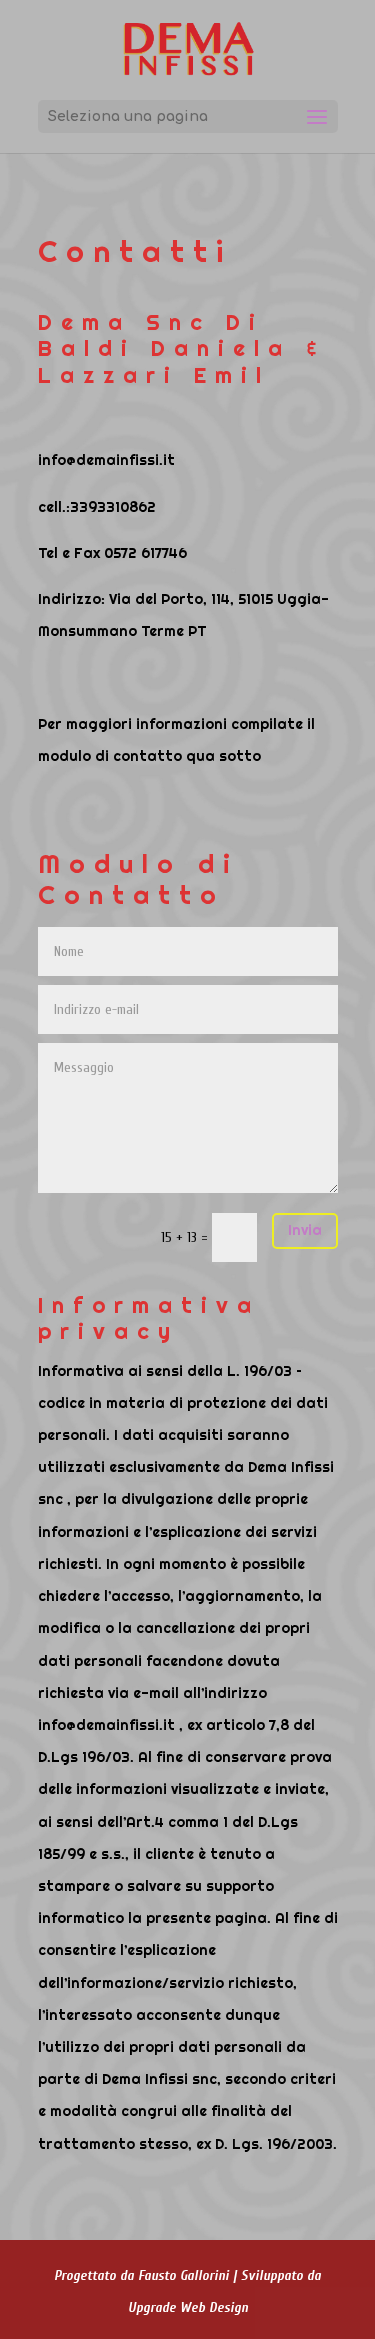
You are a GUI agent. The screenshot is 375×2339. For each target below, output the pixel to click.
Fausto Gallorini (183, 2275)
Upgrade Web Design (188, 2307)
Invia (305, 1230)
